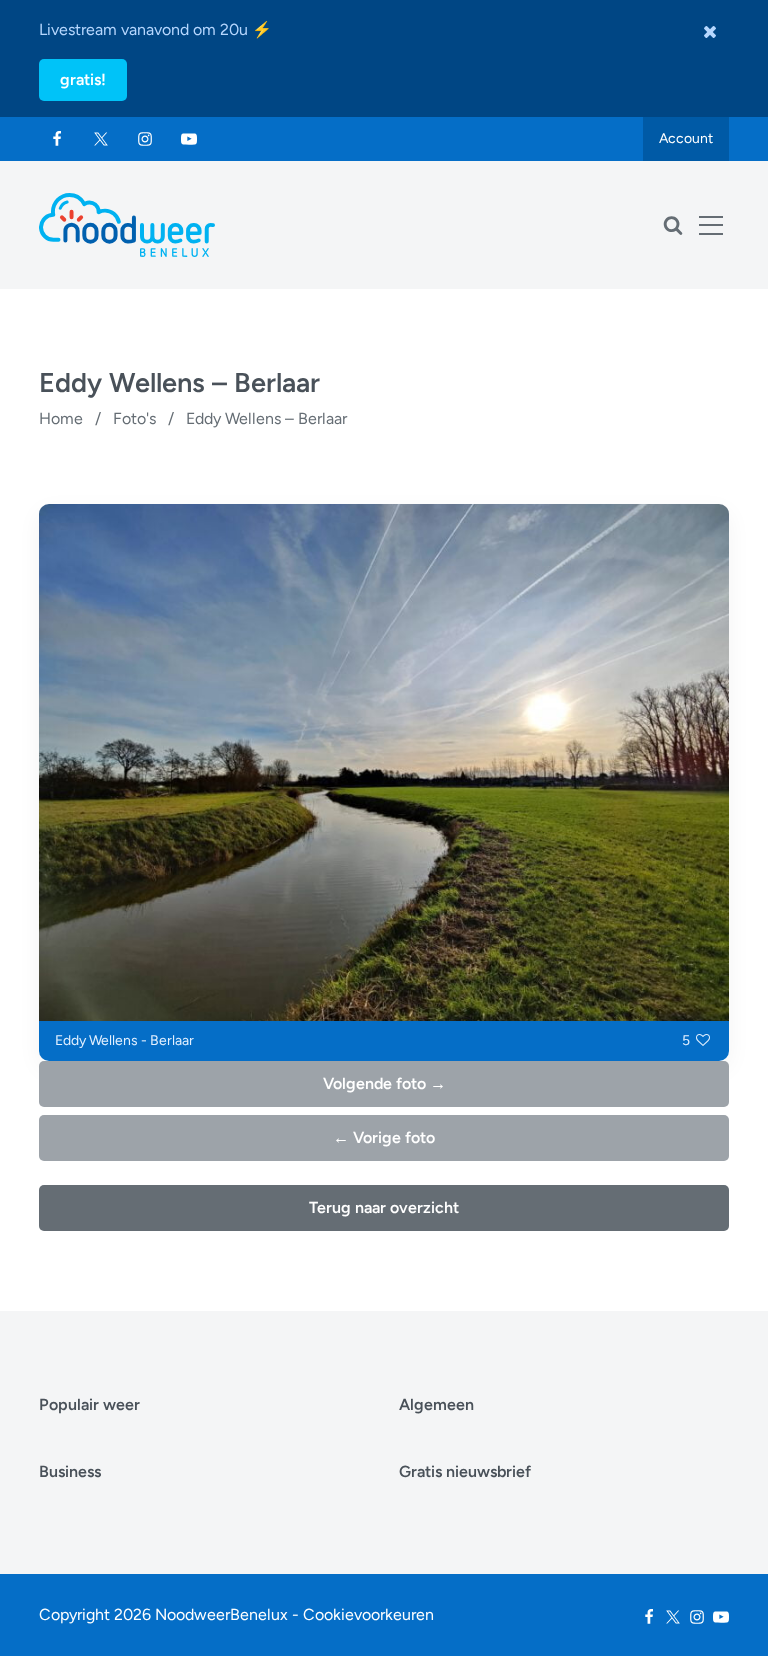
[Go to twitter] (101, 139)
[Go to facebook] (57, 139)
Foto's (134, 418)
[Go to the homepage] (127, 225)
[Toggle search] (673, 225)
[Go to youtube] (189, 139)
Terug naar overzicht (384, 1207)
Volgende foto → (384, 1083)
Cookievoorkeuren (368, 1614)
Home (61, 418)
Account (686, 138)
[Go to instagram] (145, 139)
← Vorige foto (384, 1137)
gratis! (83, 79)
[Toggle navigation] (711, 225)
